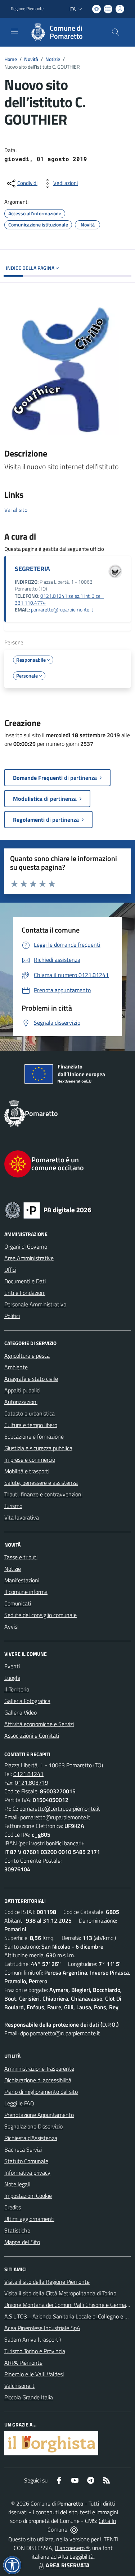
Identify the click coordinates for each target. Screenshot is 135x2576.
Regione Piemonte (27, 9)
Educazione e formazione (34, 1436)
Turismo (13, 1506)
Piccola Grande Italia (29, 2397)
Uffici (10, 1270)
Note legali (17, 2184)
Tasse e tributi (21, 1557)
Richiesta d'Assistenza (31, 2138)
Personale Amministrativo (35, 1304)
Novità (31, 59)
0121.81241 (28, 1774)
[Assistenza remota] (74, 2529)
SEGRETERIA (32, 569)
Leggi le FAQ (19, 2103)
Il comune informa (26, 1592)
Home (11, 59)
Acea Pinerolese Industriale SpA (42, 2328)
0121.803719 (31, 1782)
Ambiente (16, 1367)
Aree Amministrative (29, 1258)
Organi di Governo (26, 1246)
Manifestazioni (22, 1580)
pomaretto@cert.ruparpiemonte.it (60, 1808)
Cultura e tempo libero (31, 1425)
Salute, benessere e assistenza (41, 1483)
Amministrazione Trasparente (39, 2069)
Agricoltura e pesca (27, 1356)
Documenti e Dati (25, 1281)
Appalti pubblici (22, 1390)
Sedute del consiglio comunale (40, 1615)
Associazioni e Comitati (32, 1736)
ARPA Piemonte (23, 2363)
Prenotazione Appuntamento (39, 2115)
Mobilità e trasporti (27, 1471)
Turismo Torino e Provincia (35, 2351)
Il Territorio (17, 1689)
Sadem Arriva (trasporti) (33, 2339)
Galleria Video (21, 1712)
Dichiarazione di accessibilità (38, 2080)
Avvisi (11, 1626)
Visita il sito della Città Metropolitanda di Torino (60, 2293)
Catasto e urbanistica (30, 1413)
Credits (13, 2207)
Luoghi (12, 1678)
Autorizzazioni (21, 1402)
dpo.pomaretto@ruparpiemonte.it (60, 2033)
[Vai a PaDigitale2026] (67, 1210)
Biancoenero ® (72, 2548)
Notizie (53, 59)
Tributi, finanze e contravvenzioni (43, 1494)
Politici (12, 1316)
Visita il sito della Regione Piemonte (47, 2282)
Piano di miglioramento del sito (41, 2092)
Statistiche (17, 2230)
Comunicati (18, 1603)
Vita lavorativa (22, 1517)
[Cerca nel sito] (116, 32)
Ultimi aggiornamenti (29, 2219)
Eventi (12, 1666)
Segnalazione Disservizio (33, 2126)
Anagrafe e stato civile (31, 1379)
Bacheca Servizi (23, 2149)
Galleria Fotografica (27, 1701)
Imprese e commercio (30, 1460)
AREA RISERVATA (68, 2565)
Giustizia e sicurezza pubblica (38, 1448)
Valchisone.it (19, 2386)
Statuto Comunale (26, 2161)
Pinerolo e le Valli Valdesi (34, 2374)
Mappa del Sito (22, 2242)
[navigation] (14, 31)
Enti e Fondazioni (25, 1293)
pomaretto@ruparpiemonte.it (62, 610)
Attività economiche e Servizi (39, 1724)
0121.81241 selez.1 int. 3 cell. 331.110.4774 (59, 599)
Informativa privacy (27, 2173)
